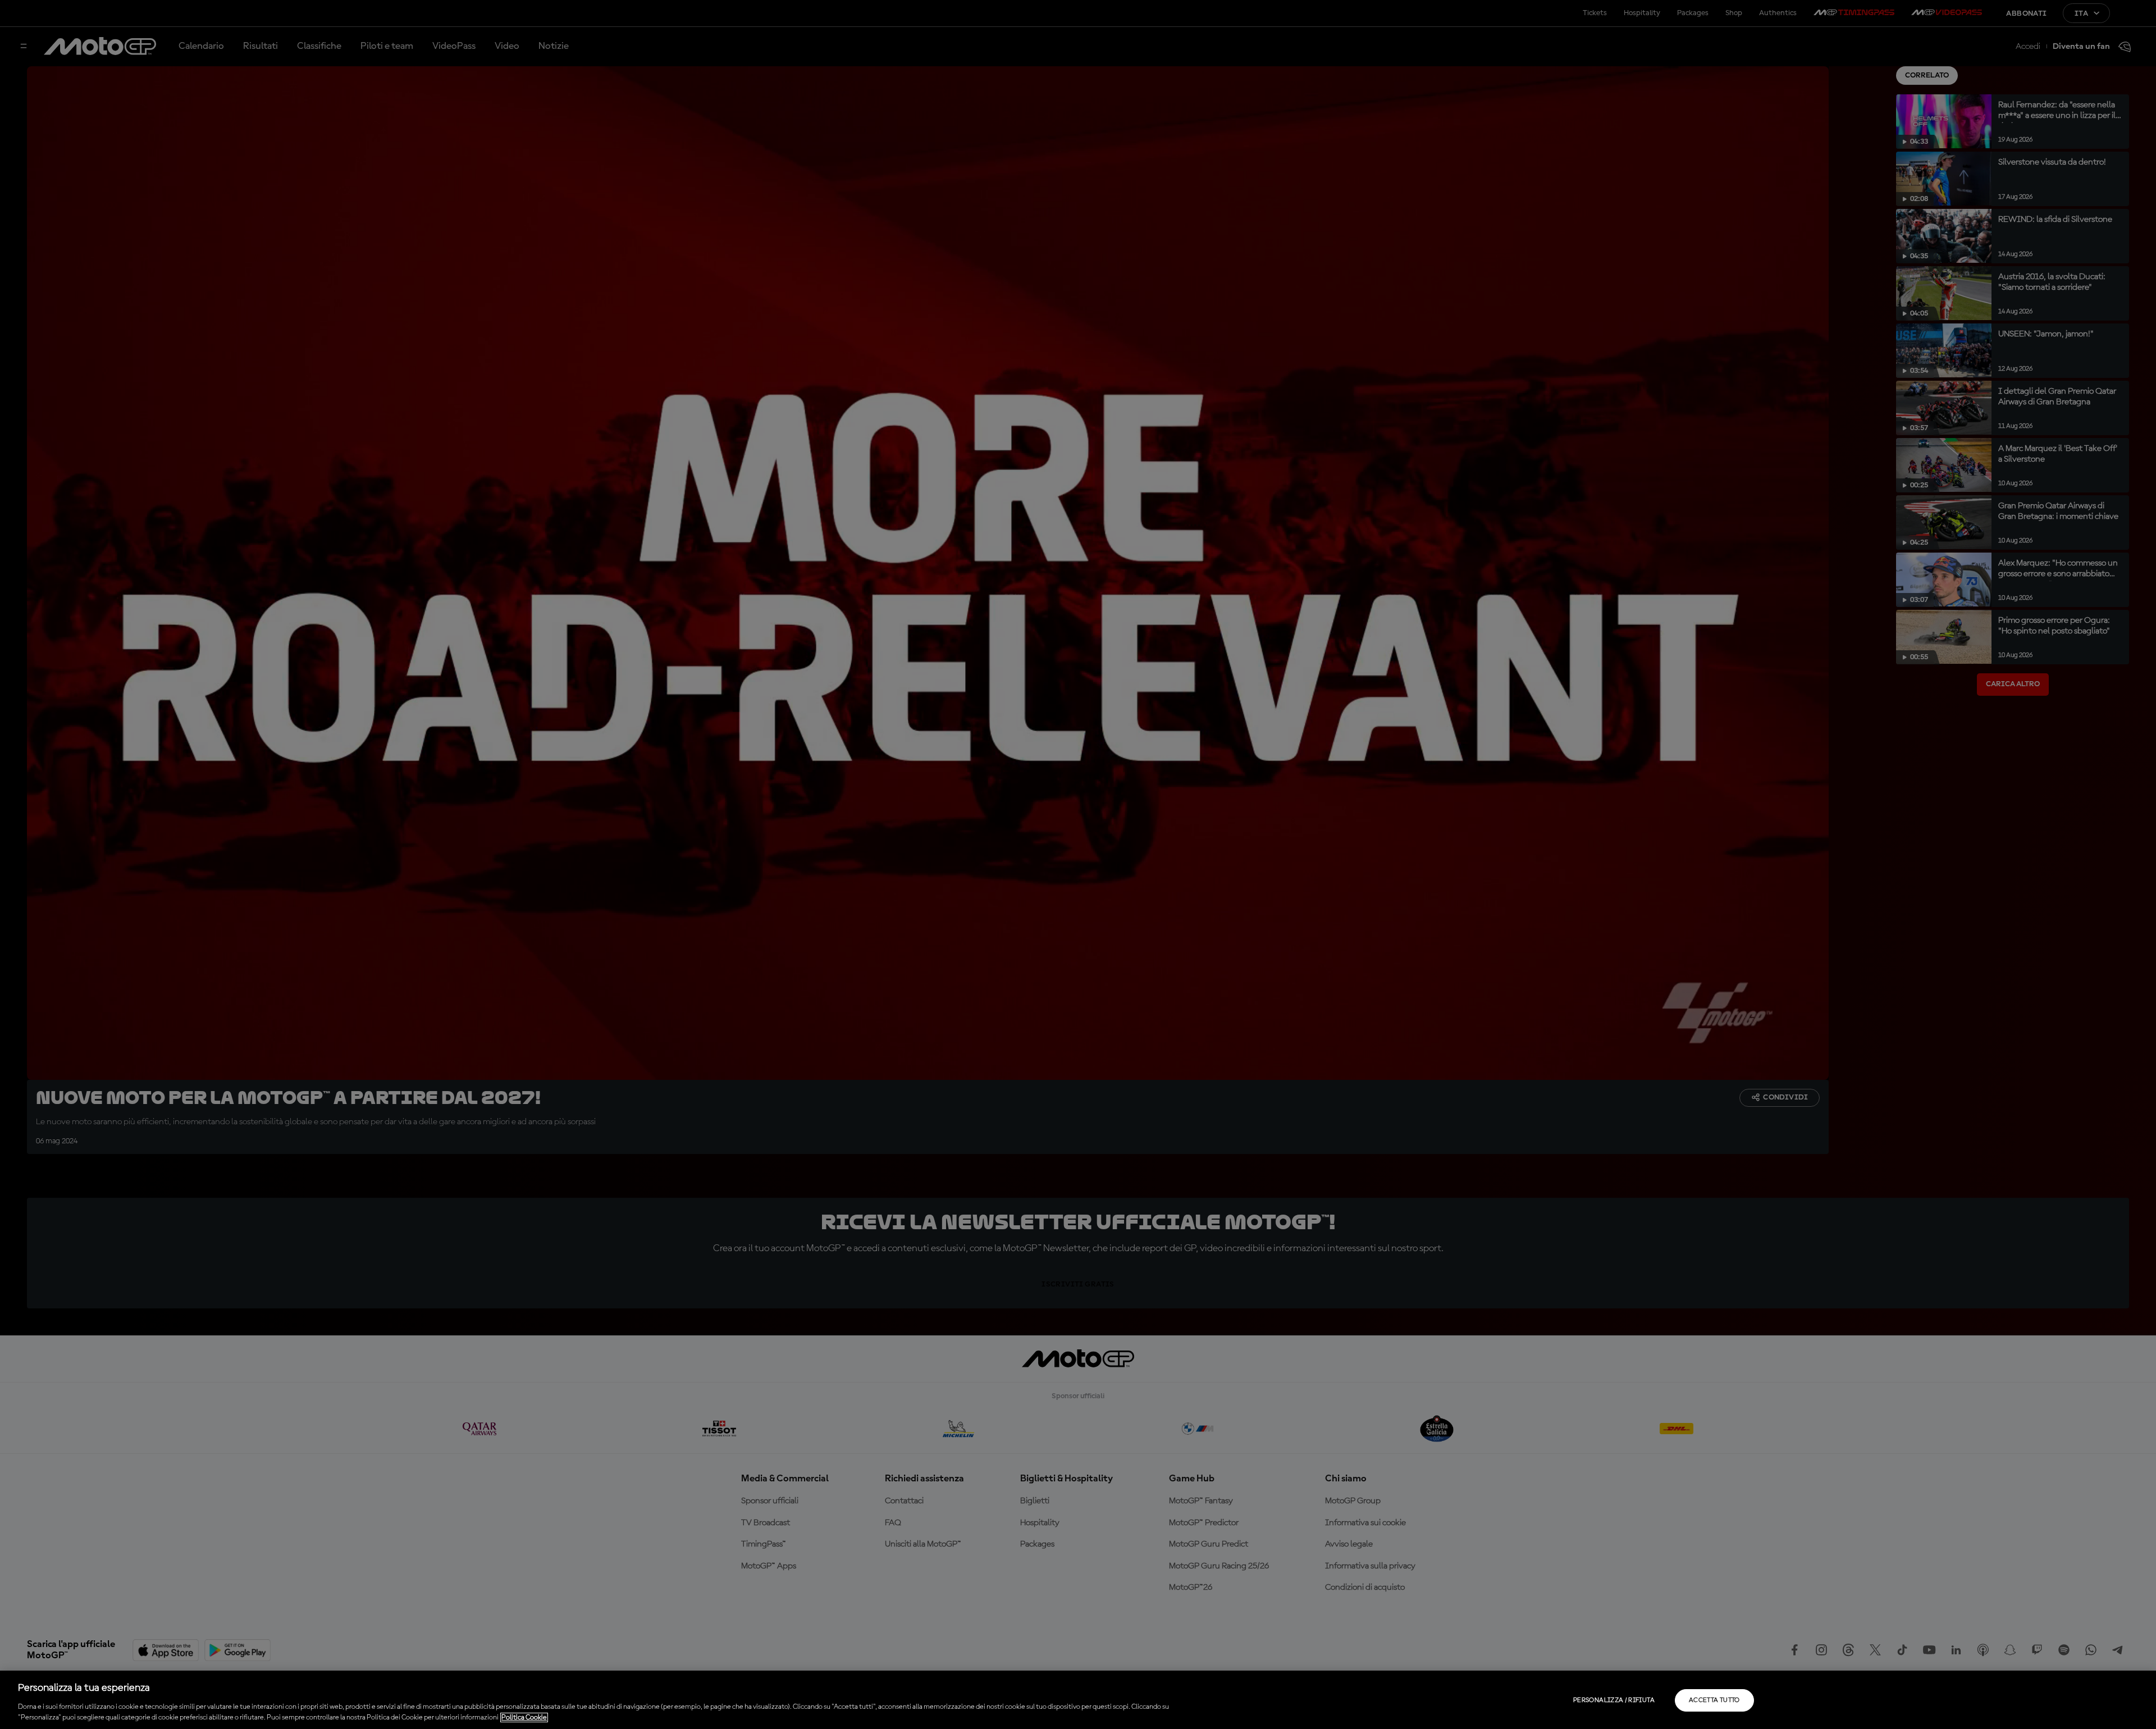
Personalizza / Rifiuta (1614, 1700)
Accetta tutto (1714, 1700)
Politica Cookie (524, 1717)
